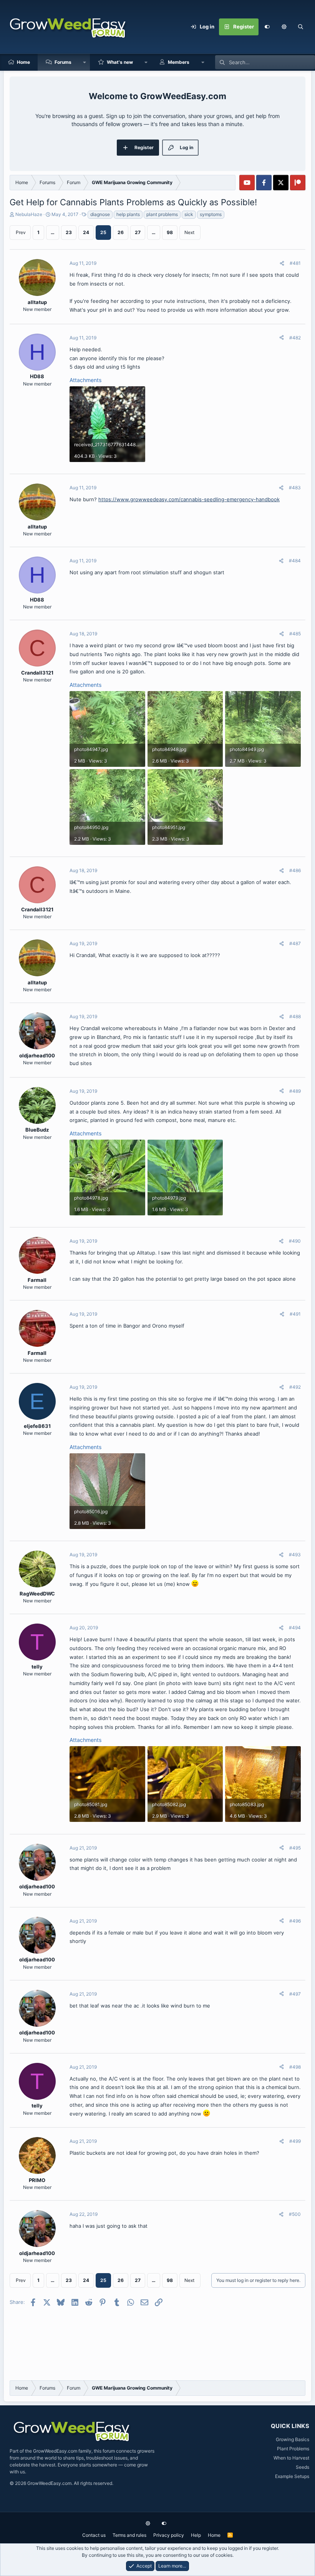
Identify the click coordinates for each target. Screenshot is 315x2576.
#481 (295, 263)
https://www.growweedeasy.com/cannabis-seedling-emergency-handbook (189, 499)
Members (179, 62)
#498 (295, 2067)
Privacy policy (169, 2535)
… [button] (53, 232)
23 (69, 232)
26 (121, 232)
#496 (295, 1921)
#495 (295, 1848)
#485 (295, 634)
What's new (120, 62)
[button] (284, 27)
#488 (295, 1016)
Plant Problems (293, 2449)
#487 (295, 943)
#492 (295, 1387)
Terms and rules (129, 2535)
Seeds (303, 2467)
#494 (295, 1628)
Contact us (94, 2535)
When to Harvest (291, 2458)
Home (23, 62)
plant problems (162, 214)
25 (103, 232)
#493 (295, 1555)
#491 (295, 1314)
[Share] (282, 263)
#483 (295, 488)
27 (138, 232)
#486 (295, 870)
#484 (295, 561)
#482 (295, 338)
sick (189, 214)
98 (170, 232)
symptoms (211, 214)
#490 (295, 1241)
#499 (295, 2141)
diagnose (100, 214)
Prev (21, 232)
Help (196, 2535)
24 (86, 232)
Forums (63, 62)
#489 (295, 1091)
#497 (295, 1994)
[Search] (301, 27)
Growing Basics (293, 2439)
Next (189, 232)
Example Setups (292, 2476)
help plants (128, 214)
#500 (295, 2214)
